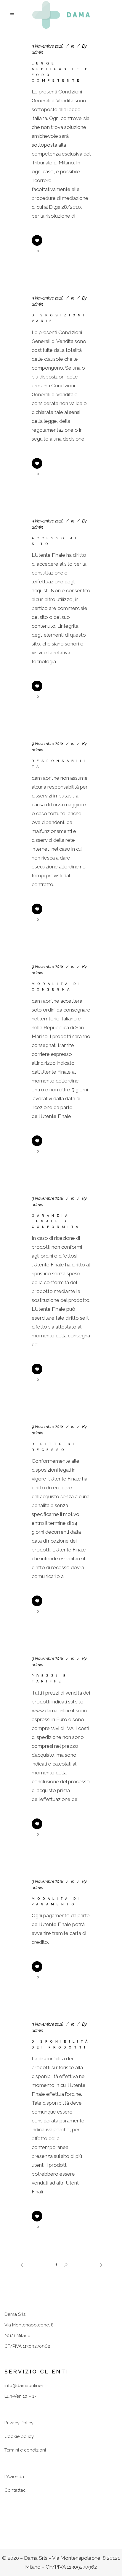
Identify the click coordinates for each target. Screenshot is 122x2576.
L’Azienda (14, 2477)
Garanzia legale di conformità (56, 1221)
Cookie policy (19, 2436)
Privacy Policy (19, 2423)
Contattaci (16, 2490)
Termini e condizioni (25, 2450)
